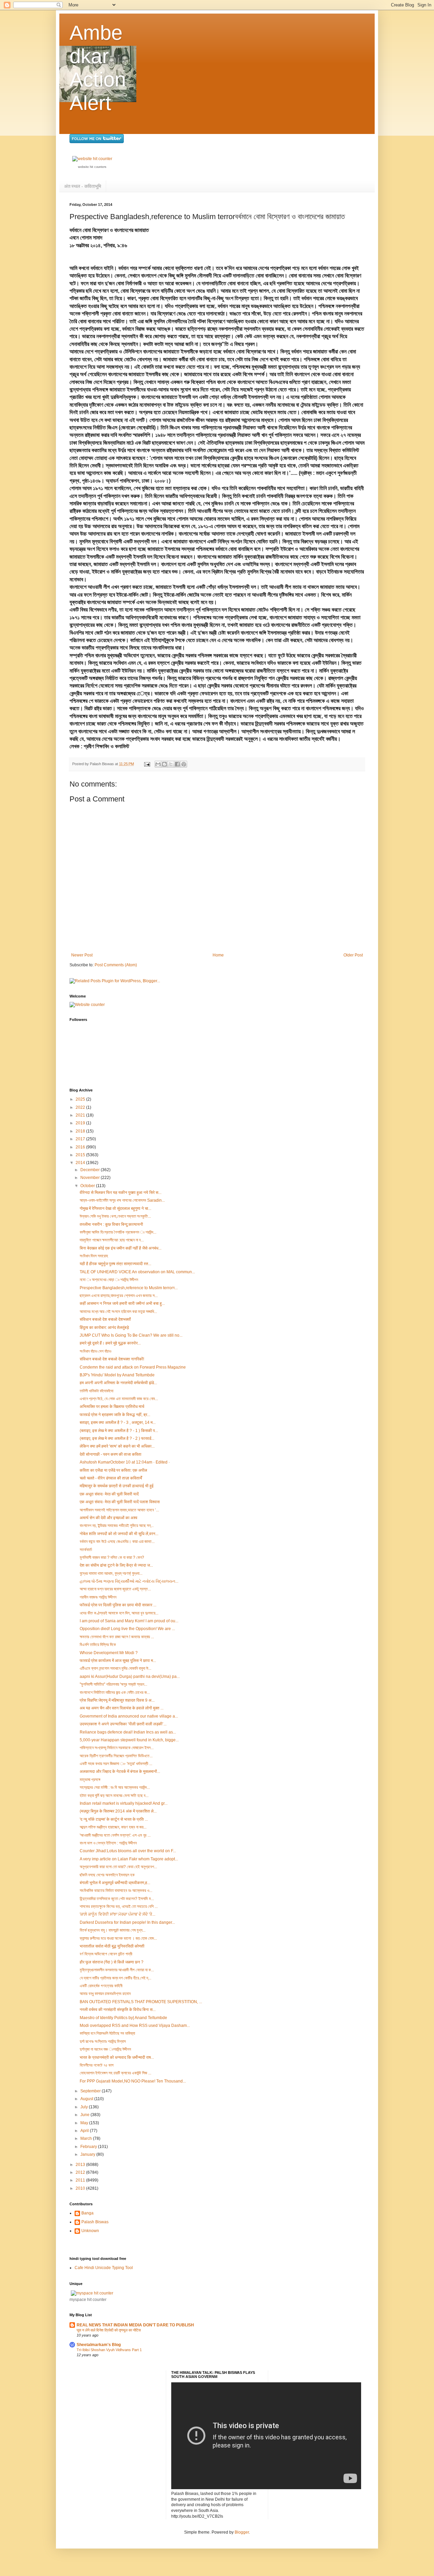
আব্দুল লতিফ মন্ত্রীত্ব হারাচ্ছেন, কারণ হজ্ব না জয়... (113, 1827)
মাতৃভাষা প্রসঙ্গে (90, 1780)
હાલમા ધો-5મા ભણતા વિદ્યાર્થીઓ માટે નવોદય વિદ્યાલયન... (129, 1581)
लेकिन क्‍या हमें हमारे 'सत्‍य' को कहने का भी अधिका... (117, 1446)
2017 (81, 1139)
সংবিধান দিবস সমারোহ (94, 1256)
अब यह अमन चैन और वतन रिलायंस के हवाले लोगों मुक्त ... (122, 1708)
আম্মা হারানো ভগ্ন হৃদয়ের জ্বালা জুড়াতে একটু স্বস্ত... (115, 1589)
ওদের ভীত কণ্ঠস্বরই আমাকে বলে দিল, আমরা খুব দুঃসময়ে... (119, 1613)
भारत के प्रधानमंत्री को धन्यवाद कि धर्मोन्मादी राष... (117, 2057)
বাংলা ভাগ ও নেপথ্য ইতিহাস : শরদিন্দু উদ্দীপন (108, 1843)
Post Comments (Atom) (116, 965)
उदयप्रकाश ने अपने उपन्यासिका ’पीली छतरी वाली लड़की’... (123, 1724)
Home (218, 955)
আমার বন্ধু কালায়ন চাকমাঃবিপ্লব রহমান (105, 1994)
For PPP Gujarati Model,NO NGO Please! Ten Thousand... (133, 2081)
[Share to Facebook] (177, 764)
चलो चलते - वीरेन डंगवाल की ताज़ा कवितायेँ (111, 1478)
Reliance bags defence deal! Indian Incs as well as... (128, 1732)
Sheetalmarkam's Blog (99, 2345)
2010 (81, 2188)
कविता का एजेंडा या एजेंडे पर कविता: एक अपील (113, 1470)
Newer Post (82, 955)
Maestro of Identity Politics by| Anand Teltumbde (123, 2018)
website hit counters (92, 167)
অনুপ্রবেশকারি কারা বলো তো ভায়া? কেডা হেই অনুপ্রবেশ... (118, 1867)
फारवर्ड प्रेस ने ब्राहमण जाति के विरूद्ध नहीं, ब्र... (115, 1415)
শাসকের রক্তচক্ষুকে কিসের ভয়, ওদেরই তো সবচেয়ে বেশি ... (119, 1906)
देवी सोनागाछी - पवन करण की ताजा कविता (111, 1454)
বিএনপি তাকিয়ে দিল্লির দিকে (98, 1645)
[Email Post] (147, 764)
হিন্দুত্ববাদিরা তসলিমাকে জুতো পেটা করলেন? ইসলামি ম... (117, 1899)
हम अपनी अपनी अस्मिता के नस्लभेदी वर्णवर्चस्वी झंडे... (118, 1383)
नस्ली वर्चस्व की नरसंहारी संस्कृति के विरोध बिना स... (118, 2010)
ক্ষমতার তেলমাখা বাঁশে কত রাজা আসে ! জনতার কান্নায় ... (117, 1637)
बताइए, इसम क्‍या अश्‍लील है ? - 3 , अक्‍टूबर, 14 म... (118, 1422)
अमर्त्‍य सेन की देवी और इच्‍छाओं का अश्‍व (108, 1518)
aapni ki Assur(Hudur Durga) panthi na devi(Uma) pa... (130, 1677)
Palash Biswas (95, 2222)
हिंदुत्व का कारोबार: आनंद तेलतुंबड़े (104, 1328)
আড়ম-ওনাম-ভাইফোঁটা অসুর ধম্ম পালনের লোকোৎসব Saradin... (122, 1200)
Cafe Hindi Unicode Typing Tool (104, 2268)
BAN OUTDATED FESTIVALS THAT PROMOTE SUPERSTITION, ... (141, 2002)
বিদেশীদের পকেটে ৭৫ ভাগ (97, 2065)
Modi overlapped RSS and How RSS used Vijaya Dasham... (135, 2026)
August (87, 2099)
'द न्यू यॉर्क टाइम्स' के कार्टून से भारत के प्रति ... (114, 1819)
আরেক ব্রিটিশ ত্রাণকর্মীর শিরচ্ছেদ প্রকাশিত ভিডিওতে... (116, 1756)
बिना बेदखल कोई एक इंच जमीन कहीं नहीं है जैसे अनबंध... (121, 1248)
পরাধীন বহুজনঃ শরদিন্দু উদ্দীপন (98, 1597)
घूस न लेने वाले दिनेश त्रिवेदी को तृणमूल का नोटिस (109, 2330)
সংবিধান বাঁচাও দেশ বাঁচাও (95, 1351)
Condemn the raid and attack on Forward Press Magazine (133, 1367)
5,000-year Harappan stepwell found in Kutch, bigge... (129, 1740)
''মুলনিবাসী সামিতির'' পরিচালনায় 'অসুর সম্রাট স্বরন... (113, 1684)
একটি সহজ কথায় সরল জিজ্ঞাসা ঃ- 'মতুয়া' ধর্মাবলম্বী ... (116, 1764)
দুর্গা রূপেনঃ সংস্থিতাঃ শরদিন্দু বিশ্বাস (103, 2041)
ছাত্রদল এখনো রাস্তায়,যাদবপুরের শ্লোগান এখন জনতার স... (119, 1296)
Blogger (242, 2532)
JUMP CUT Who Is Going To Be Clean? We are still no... (131, 1335)
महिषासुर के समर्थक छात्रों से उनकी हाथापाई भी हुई (117, 1486)
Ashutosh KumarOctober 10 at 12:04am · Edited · (125, 1462)
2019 (81, 1123)
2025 (81, 1099)
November (91, 1178)
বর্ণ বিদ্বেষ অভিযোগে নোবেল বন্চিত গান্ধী (106, 1954)
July (85, 2107)
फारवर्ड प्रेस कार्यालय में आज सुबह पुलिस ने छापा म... (118, 1661)
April (85, 2131)
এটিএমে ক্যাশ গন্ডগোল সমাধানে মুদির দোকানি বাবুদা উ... (115, 1668)
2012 (81, 2172)
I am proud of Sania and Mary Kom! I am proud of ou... (129, 1621)
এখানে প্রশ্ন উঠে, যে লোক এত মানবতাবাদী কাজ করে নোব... (119, 1399)
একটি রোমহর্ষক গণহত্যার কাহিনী (101, 1986)
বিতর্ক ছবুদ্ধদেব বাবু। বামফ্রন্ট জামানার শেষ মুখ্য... (113, 1930)
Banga (87, 2213)
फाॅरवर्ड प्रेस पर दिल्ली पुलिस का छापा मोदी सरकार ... (118, 1605)
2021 (81, 1115)
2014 (81, 1163)
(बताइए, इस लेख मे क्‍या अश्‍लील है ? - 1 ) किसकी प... (119, 1431)
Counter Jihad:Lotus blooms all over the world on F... (128, 1851)
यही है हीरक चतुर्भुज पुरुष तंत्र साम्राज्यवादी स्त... (115, 1264)
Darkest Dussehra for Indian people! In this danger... (127, 1922)
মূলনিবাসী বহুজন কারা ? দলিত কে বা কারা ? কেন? (112, 1557)
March (87, 2138)
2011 (81, 2180)
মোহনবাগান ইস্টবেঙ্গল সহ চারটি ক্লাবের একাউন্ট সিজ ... (115, 2073)
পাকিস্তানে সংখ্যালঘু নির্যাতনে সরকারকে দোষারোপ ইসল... (117, 1748)
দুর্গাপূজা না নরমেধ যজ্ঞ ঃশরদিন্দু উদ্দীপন (105, 2049)
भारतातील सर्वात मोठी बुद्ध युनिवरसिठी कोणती (112, 1946)
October (88, 1186)
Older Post (353, 955)
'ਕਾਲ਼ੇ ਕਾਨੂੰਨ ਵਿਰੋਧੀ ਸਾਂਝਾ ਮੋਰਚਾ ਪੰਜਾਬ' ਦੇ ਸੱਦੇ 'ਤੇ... (117, 1914)
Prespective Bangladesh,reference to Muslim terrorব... (129, 1288)
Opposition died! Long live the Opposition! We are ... (127, 1629)
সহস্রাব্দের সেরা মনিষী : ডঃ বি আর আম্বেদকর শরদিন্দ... (115, 1787)
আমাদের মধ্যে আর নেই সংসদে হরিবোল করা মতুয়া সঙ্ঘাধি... (118, 1312)
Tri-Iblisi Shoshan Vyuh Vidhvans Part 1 (109, 2350)
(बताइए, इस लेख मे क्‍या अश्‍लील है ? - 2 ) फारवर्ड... (117, 1438)
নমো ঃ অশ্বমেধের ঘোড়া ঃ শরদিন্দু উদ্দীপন (109, 1280)
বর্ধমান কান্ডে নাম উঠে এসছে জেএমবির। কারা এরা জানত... (117, 1542)
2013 (81, 2165)
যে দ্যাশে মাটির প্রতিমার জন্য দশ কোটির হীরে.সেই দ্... (115, 1978)
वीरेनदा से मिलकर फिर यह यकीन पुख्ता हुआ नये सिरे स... (121, 1193)
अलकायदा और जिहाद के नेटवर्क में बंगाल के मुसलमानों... (120, 1771)
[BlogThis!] (164, 764)
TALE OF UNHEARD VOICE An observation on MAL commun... (137, 1272)
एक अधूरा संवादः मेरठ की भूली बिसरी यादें (109, 1494)
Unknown (90, 2231)
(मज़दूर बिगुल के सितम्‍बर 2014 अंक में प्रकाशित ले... (118, 1811)
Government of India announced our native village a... (129, 1716)
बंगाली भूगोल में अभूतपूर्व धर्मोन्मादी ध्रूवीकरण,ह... (115, 1883)
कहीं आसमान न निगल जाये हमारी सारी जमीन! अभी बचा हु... (122, 1303)
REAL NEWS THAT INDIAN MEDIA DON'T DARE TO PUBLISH (135, 2325)
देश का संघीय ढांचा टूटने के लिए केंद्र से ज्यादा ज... (116, 1565)
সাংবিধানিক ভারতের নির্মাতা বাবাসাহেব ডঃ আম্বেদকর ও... (116, 1891)
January (88, 2154)
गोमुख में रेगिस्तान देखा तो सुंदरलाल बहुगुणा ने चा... (115, 1208)
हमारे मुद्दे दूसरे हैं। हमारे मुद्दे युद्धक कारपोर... (110, 1343)
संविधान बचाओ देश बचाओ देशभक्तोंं (105, 1319)
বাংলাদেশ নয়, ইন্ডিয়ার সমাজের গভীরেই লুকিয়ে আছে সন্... (117, 1526)
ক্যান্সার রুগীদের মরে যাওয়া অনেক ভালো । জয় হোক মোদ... (118, 1938)
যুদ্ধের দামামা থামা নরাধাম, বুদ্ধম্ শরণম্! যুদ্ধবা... (111, 1573)
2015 (81, 1155)
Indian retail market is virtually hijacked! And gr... (124, 1803)
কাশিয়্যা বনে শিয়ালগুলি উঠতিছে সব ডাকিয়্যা (107, 2033)
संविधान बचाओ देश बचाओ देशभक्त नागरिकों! (112, 1359)
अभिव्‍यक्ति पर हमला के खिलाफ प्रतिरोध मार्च (112, 1407)
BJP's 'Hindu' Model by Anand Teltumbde (117, 1375)
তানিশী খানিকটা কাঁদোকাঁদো (96, 1391)
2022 (81, 1107)
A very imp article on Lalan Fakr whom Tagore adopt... (129, 1859)
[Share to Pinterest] (184, 764)
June (85, 2115)
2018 (81, 1131)
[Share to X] (171, 764)
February (89, 2147)
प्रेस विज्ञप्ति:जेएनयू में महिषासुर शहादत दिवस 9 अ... (117, 1700)
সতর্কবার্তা (86, 1550)
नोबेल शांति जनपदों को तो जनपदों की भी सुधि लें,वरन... (119, 1534)
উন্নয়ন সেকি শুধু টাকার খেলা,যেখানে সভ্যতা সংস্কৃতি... (115, 1216)
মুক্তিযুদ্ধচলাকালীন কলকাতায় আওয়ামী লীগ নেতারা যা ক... (117, 1970)
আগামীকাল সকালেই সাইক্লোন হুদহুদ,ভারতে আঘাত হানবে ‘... (119, 1510)
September (91, 2091)
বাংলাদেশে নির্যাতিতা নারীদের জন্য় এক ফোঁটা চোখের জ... (115, 1692)
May (85, 2123)
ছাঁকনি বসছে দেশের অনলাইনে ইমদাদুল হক (107, 1875)
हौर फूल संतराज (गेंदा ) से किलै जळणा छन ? (112, 1962)
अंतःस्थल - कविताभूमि (83, 186)
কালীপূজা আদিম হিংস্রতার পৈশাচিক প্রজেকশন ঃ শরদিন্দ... (118, 1232)
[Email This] (158, 764)
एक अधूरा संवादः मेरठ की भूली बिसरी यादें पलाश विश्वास (120, 1502)
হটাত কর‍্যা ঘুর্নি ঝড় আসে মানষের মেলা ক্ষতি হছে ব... (114, 1796)
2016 (81, 1147)
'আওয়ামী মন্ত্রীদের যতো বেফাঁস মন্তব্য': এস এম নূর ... (115, 1835)
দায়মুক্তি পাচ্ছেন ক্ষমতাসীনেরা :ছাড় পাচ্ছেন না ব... (112, 1240)
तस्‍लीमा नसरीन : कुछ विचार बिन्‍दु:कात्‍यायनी (111, 1224)
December (91, 1170)
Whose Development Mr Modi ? (109, 1653)
